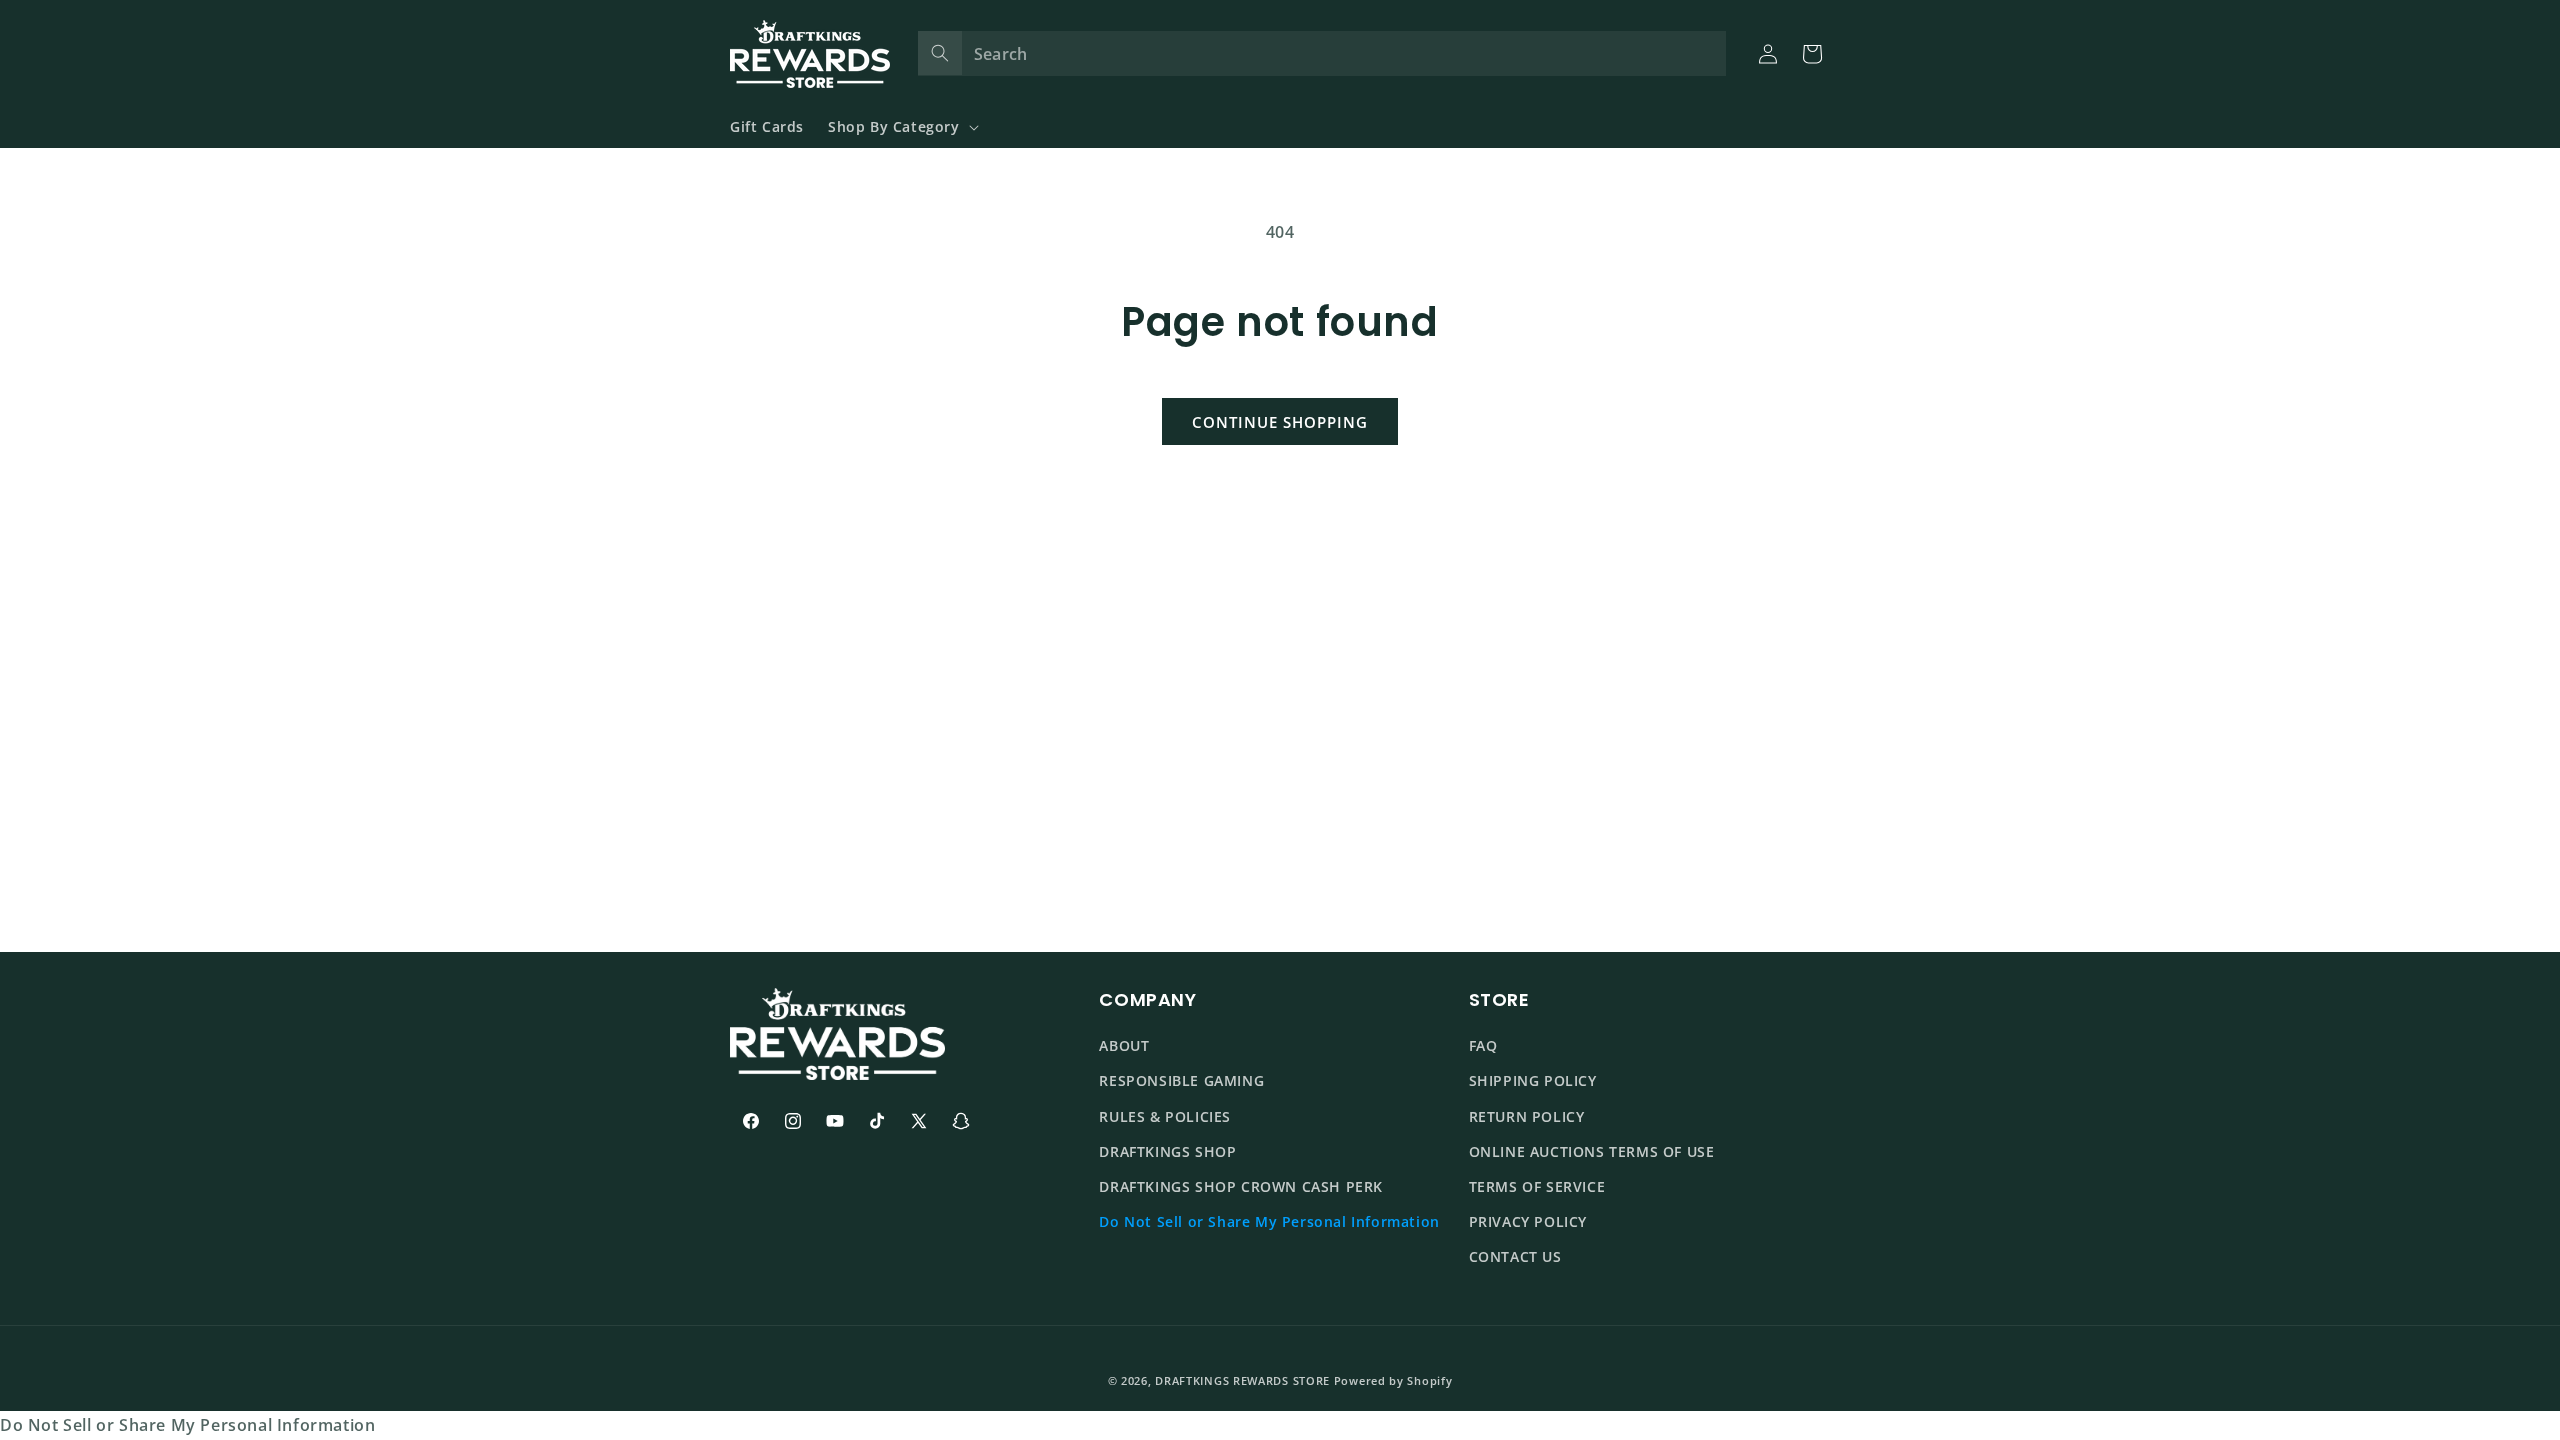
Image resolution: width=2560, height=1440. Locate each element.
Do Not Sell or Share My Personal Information (1269, 1221)
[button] (901, 127)
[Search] (940, 53)
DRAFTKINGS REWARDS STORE (1242, 1380)
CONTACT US (1515, 1257)
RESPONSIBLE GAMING (1181, 1081)
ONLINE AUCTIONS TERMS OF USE (1592, 1151)
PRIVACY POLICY (1528, 1221)
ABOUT (1124, 1046)
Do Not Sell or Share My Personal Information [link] (187, 1425)
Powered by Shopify (1393, 1380)
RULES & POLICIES (1165, 1116)
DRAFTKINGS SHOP (1167, 1151)
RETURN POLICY (1527, 1116)
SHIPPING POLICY (1533, 1081)
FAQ (1483, 1046)
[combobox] (1322, 53)
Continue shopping (1280, 422)
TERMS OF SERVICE (1537, 1186)
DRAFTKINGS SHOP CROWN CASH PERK (1241, 1186)
